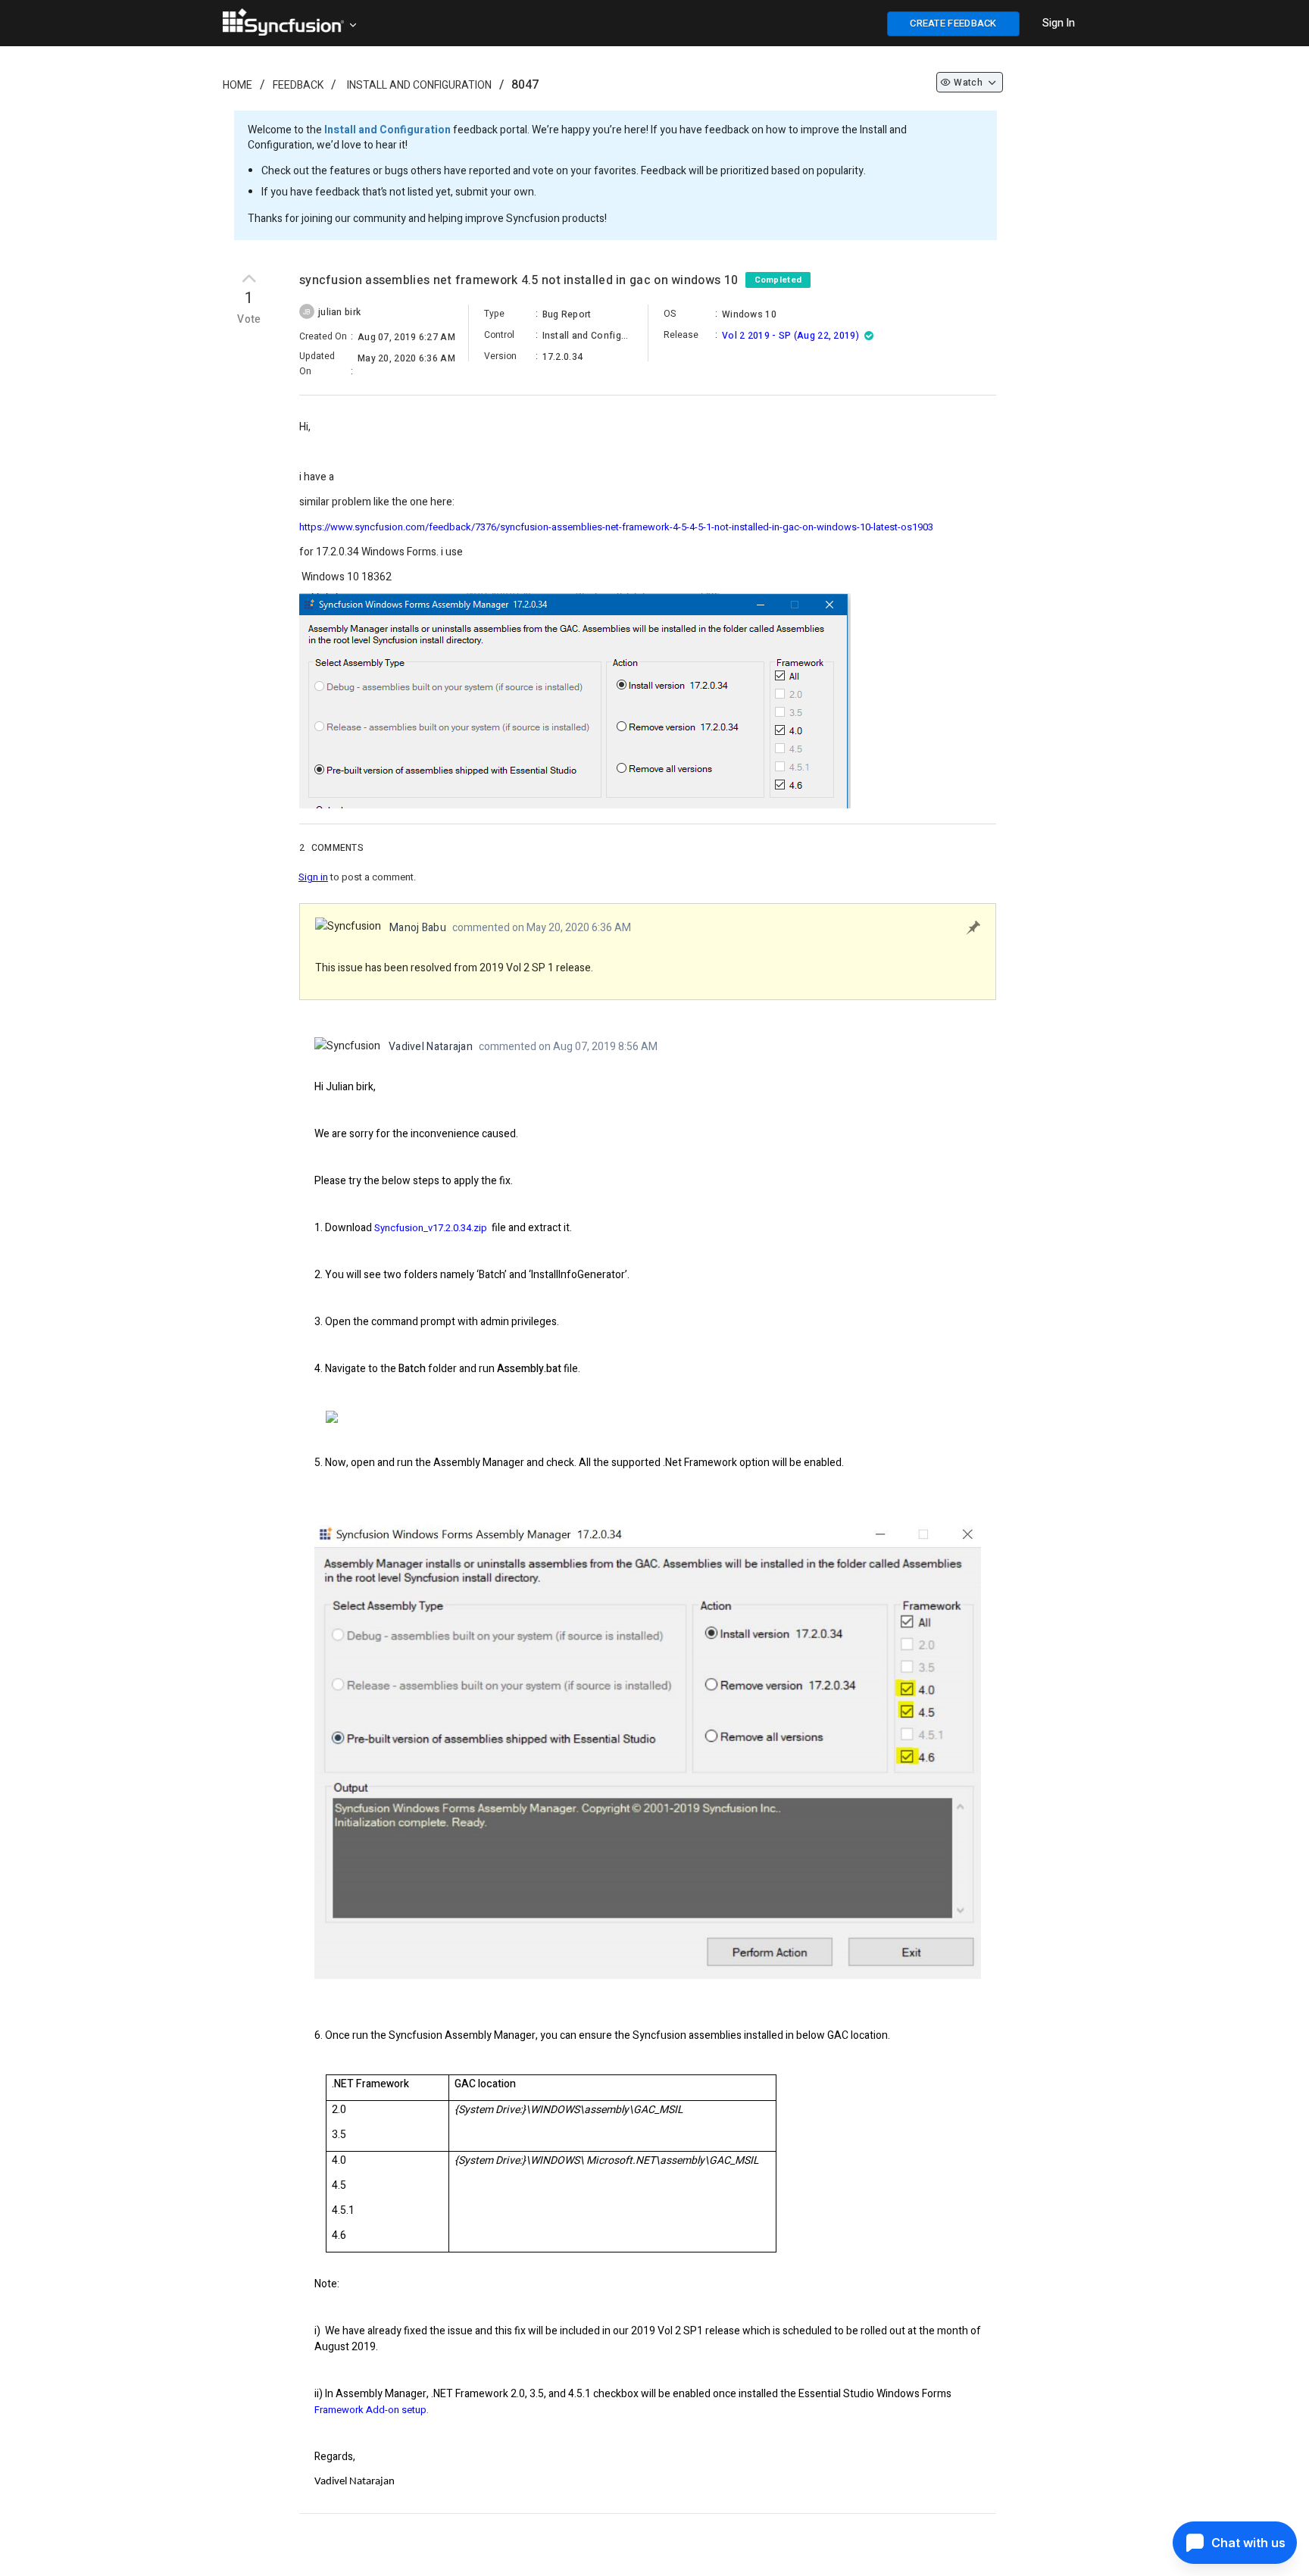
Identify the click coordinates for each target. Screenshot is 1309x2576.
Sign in (313, 877)
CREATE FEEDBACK (953, 23)
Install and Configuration (419, 85)
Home (237, 85)
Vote (249, 320)
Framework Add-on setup (370, 2410)
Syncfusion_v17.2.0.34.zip (431, 1228)
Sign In (1059, 23)
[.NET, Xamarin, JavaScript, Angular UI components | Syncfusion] (283, 22)
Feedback (298, 85)
